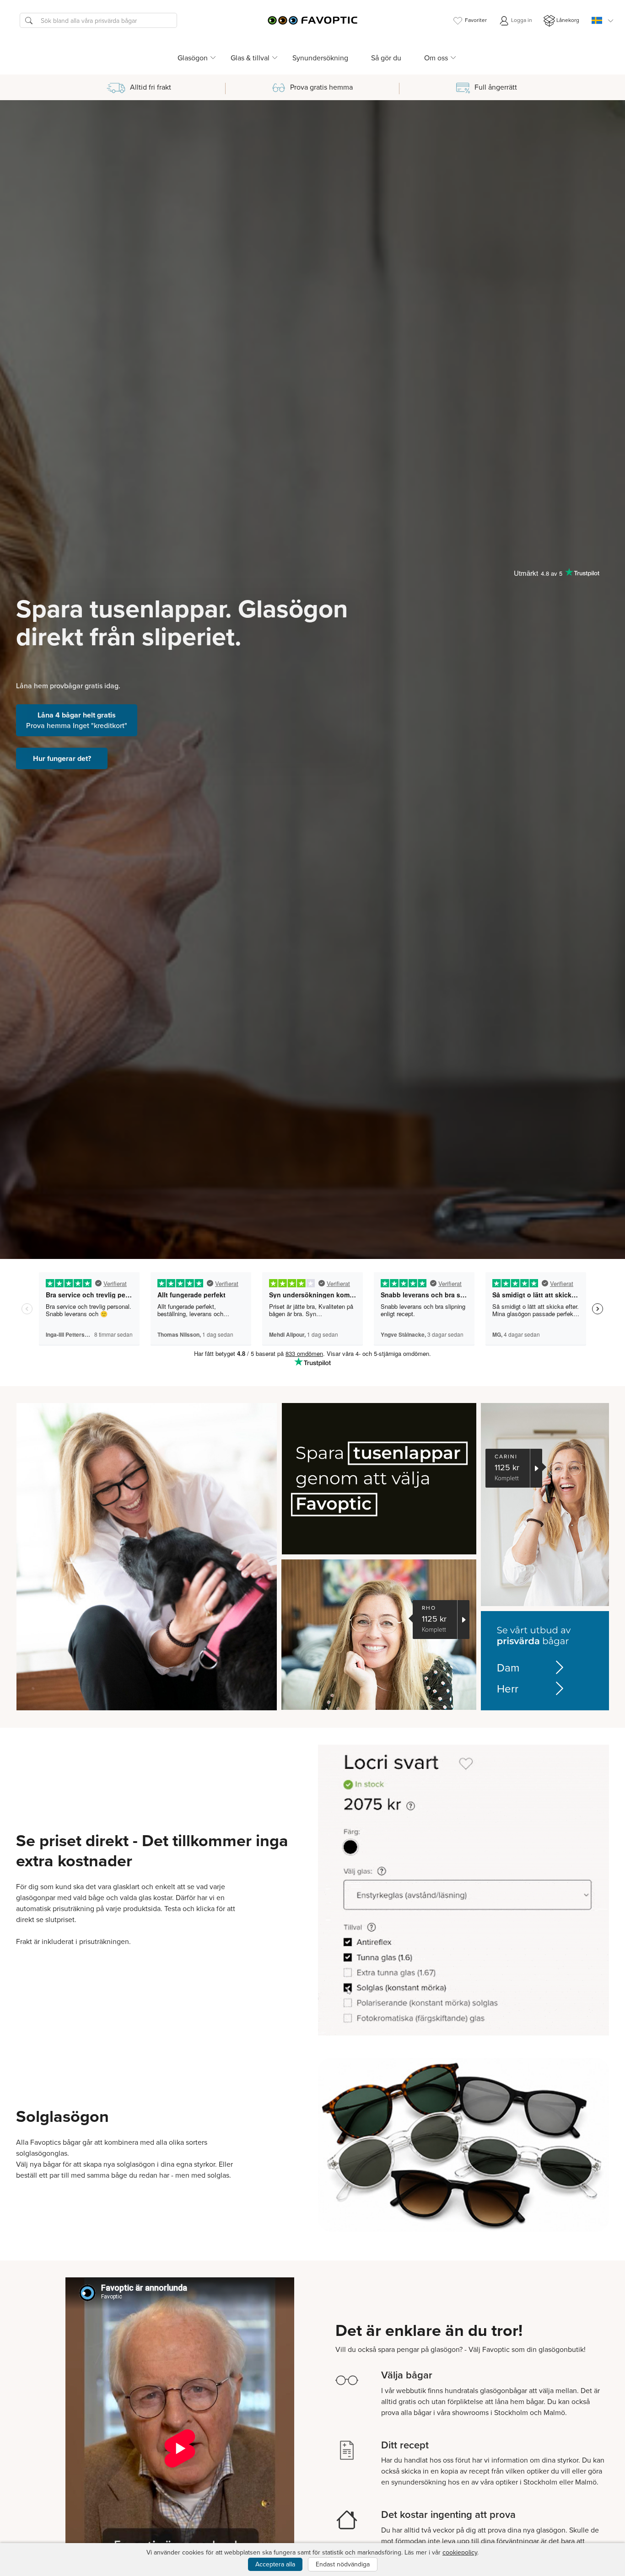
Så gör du (386, 58)
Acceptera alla (275, 2564)
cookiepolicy (460, 2552)
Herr (508, 1688)
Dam (508, 1667)
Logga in (521, 20)
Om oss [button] (436, 58)
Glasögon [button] (193, 58)
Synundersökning (320, 58)
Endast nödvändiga (343, 2564)
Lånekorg (568, 20)
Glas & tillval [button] (250, 58)
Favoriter (476, 20)
